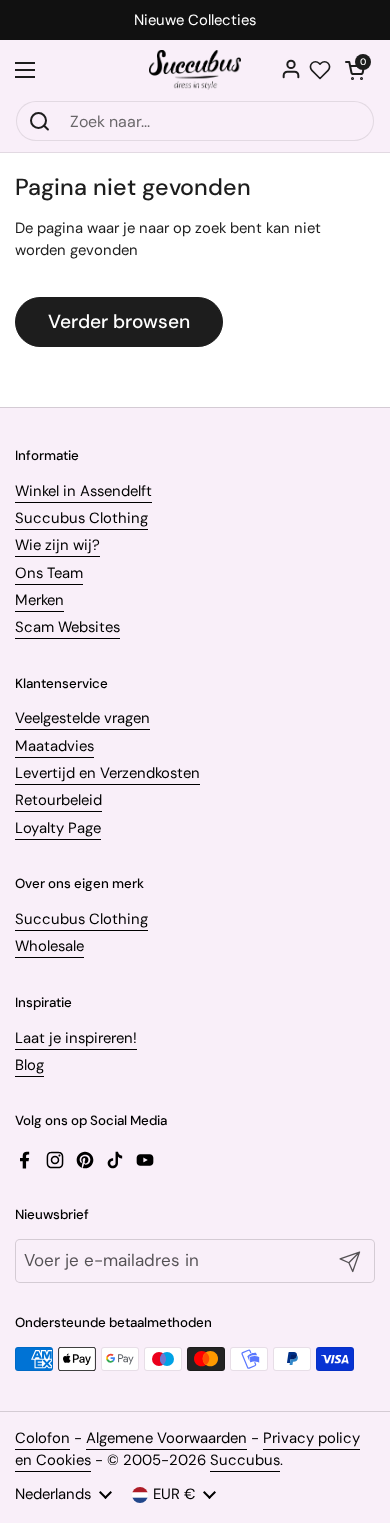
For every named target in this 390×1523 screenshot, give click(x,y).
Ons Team (49, 573)
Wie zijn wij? (57, 545)
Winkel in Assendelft (83, 491)
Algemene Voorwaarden (166, 1438)
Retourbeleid (58, 800)
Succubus (245, 1460)
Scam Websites (67, 627)
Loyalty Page (58, 828)
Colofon (42, 1438)
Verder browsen (119, 321)
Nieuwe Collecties (195, 20)
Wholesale (49, 946)
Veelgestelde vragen (82, 718)
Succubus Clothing (81, 518)
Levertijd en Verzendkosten (107, 773)
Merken (39, 600)
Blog (29, 1065)
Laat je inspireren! (76, 1038)
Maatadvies (54, 746)
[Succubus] (195, 70)
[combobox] (195, 121)
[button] (355, 70)
